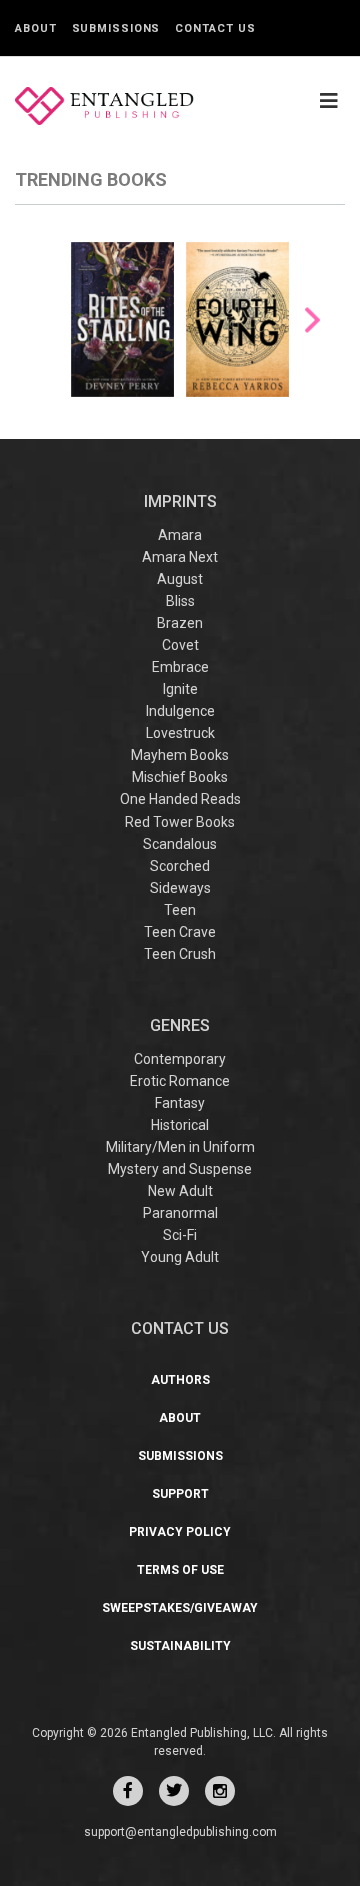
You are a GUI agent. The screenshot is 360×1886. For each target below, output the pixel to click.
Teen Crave (180, 932)
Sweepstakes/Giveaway (180, 1608)
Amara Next (180, 557)
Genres (180, 1025)
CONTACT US (180, 1328)
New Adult (180, 1191)
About (36, 28)
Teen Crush (180, 954)
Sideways (180, 888)
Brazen (180, 623)
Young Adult (180, 1257)
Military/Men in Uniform (180, 1147)
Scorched (180, 866)
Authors (180, 1380)
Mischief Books (180, 777)
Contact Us (215, 28)
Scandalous (180, 844)
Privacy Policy (180, 1532)
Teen (180, 910)
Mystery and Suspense (180, 1169)
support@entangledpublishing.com (180, 1832)
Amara (180, 535)
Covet (180, 645)
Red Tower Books (180, 822)
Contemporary (180, 1059)
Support (180, 1494)
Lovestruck (180, 733)
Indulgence (180, 711)
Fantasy (180, 1103)
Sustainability (180, 1646)
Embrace (180, 667)
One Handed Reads (180, 799)
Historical (180, 1125)
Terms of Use (180, 1570)
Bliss (180, 601)
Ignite (180, 689)
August (180, 579)
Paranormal (180, 1213)
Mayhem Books (180, 755)
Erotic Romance (180, 1081)
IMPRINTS (180, 501)
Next (312, 320)
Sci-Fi (180, 1235)
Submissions (116, 28)
